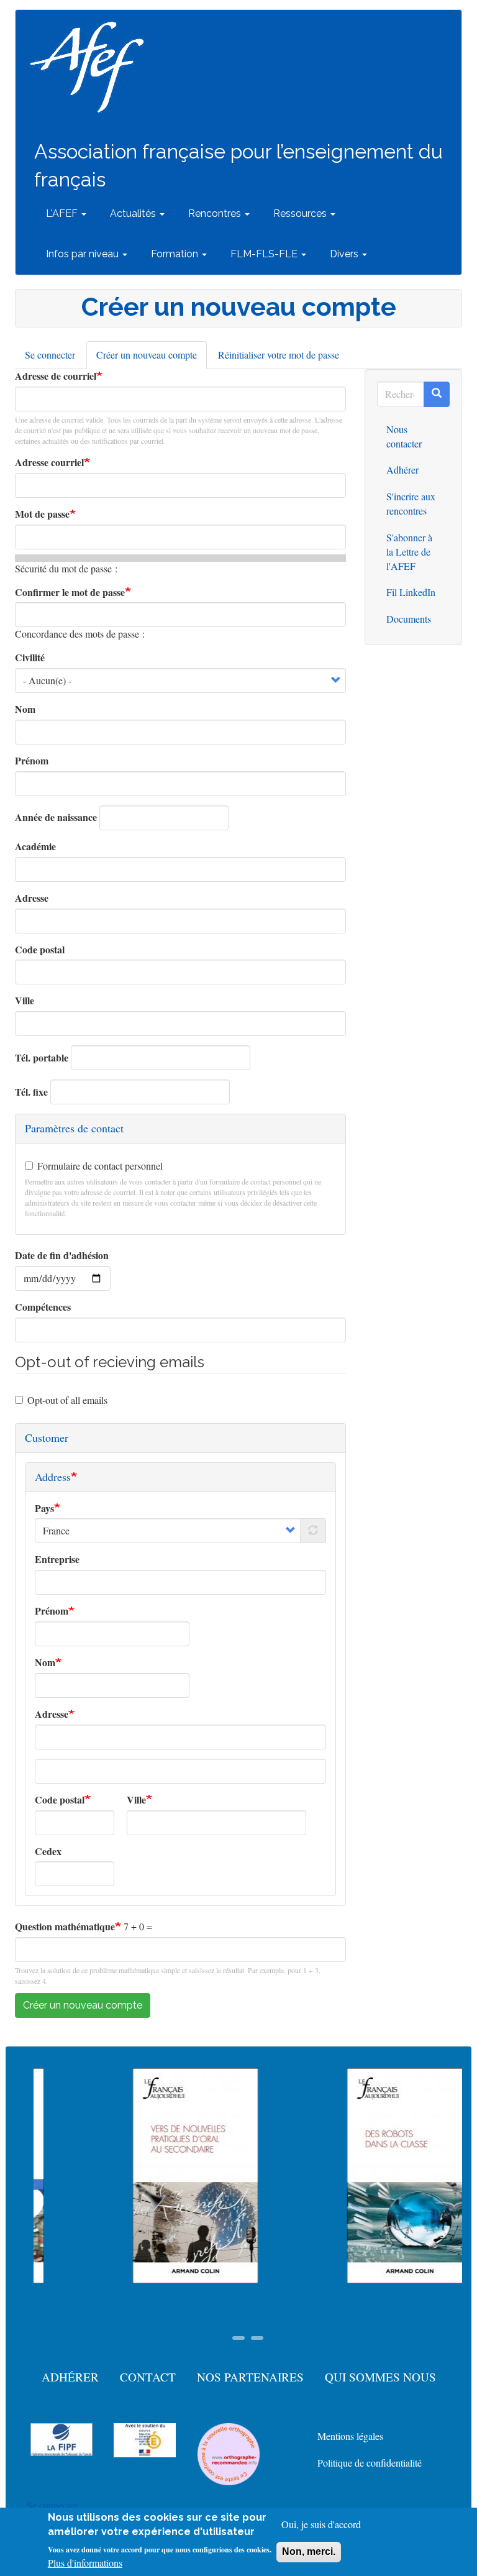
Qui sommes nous (380, 2377)
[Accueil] (92, 67)
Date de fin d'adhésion (62, 1255)
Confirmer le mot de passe (70, 592)
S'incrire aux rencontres (411, 503)
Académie (35, 846)
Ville (25, 1001)
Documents (409, 619)
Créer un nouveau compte (152, 359)
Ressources (301, 213)
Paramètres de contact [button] (74, 1128)
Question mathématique (65, 1927)
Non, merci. (309, 2551)
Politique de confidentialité (370, 2463)
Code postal (40, 950)
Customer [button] (47, 1437)
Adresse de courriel (56, 376)
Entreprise (57, 1559)
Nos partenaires (250, 2377)
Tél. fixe (31, 1092)
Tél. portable (42, 1058)
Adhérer (402, 470)
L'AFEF (63, 213)
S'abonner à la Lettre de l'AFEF (409, 552)
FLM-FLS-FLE (265, 254)
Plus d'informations (85, 2563)
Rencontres (216, 213)
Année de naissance (56, 817)
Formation (176, 254)
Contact (148, 2377)
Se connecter (50, 355)
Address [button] (53, 1477)
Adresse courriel (49, 462)
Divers (345, 254)
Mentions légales (350, 2436)
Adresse (32, 898)
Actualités (134, 213)
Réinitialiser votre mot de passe (279, 355)
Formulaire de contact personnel (100, 1166)
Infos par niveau (84, 254)
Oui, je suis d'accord (321, 2524)
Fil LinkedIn (411, 592)
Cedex (48, 1851)
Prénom (32, 761)
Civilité (30, 658)
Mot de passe (42, 514)
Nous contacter (404, 436)
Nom (25, 709)
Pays (44, 1508)
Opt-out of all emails (67, 1400)
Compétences (43, 1307)
